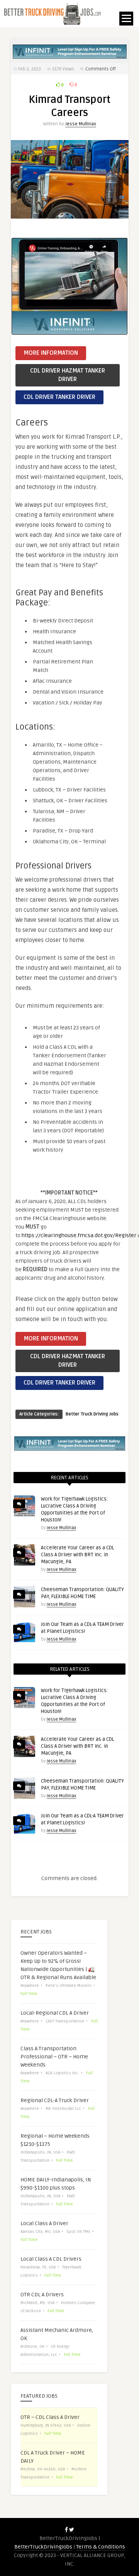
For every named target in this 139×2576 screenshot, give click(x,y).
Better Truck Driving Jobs (92, 1414)
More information (51, 353)
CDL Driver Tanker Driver (59, 397)
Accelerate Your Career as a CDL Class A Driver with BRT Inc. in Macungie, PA (77, 1555)
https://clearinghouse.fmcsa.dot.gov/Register (79, 1235)
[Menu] (126, 19)
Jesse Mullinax (81, 124)
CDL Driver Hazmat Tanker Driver (68, 375)
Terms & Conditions (101, 2547)
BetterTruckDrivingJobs (43, 2547)
